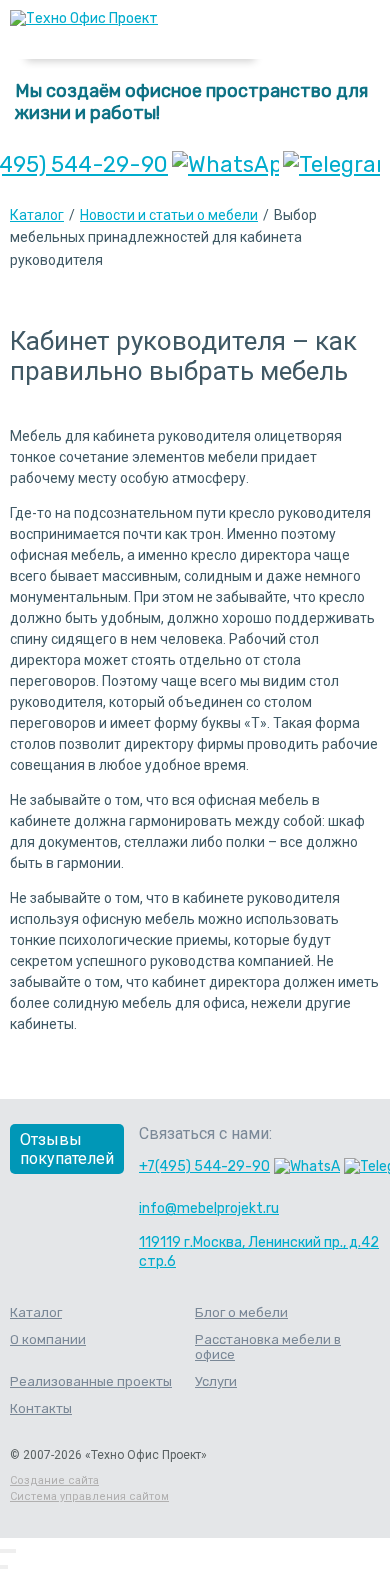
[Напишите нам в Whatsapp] (225, 164)
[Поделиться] (6, 1551)
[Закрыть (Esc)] (2, 1551)
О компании (48, 1339)
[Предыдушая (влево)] (2, 1567)
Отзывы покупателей (67, 1149)
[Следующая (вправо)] (6, 1567)
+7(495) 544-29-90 (204, 1166)
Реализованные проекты (91, 1381)
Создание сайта (54, 1480)
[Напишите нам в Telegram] (331, 164)
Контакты (41, 1408)
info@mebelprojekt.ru (209, 1208)
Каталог (37, 215)
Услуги (216, 1381)
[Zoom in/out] (14, 1551)
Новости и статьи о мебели (169, 215)
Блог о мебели (241, 1312)
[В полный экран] (10, 1551)
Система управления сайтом (89, 1496)
